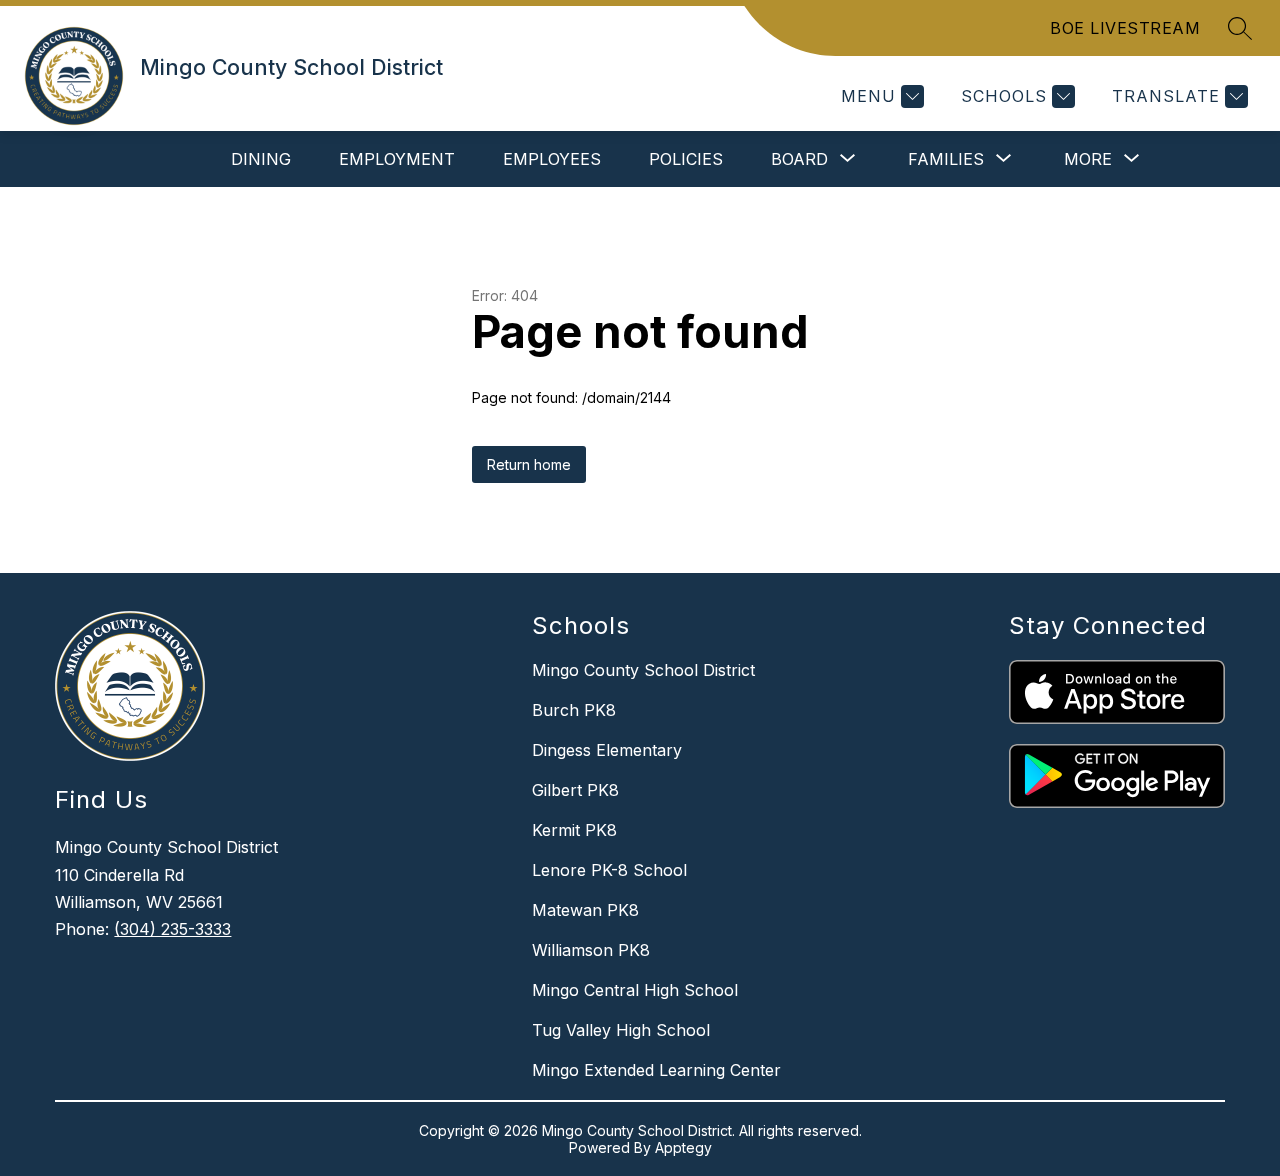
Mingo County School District (643, 670)
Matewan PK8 (585, 910)
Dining (261, 159)
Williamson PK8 (591, 950)
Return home (529, 464)
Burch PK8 (574, 710)
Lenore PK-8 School (609, 870)
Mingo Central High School (635, 990)
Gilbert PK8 (575, 790)
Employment (397, 159)
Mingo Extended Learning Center (656, 1070)
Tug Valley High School (621, 1030)
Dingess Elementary (607, 750)
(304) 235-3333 (172, 929)
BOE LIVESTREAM (1125, 28)
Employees (552, 159)
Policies (686, 159)
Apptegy (683, 1147)
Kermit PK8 (574, 830)
